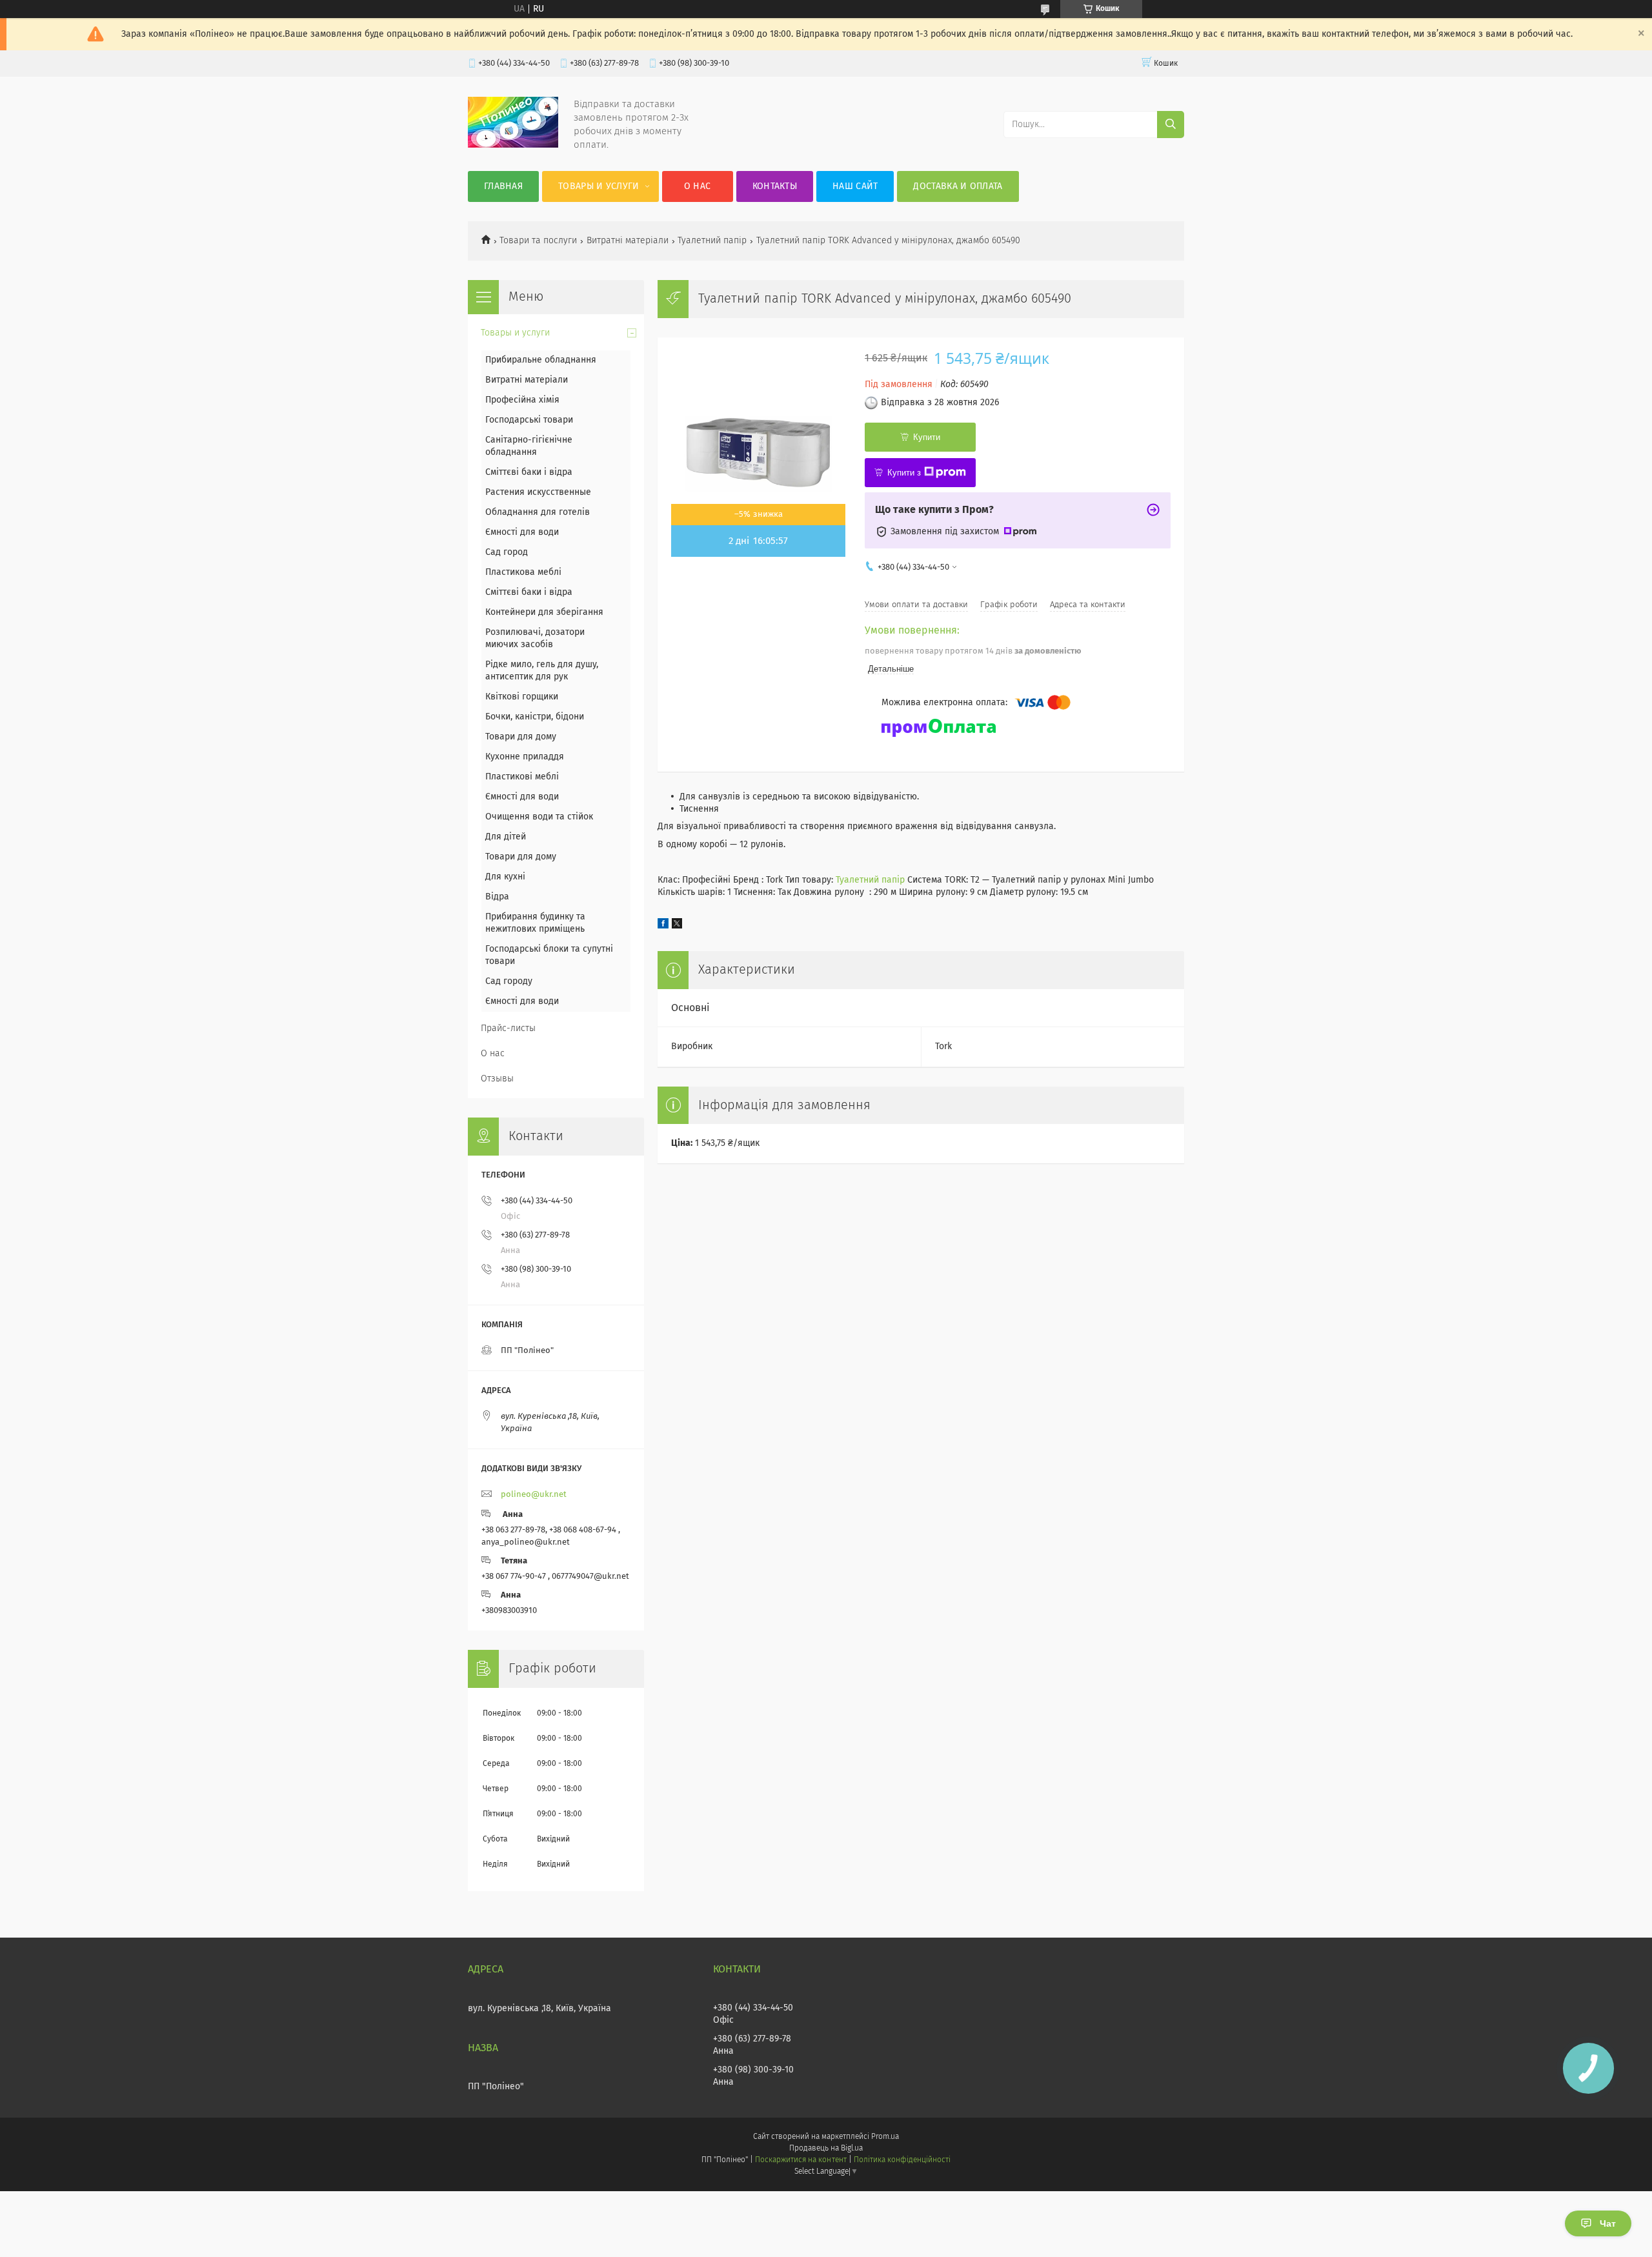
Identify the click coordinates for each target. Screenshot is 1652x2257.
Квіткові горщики (522, 697)
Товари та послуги (538, 241)
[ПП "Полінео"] (513, 145)
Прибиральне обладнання (541, 360)
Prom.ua (885, 2137)
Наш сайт (855, 186)
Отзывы (497, 1079)
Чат (1608, 2223)
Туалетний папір (712, 241)
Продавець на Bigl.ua (826, 2149)
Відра (497, 897)
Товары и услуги (599, 186)
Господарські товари (529, 420)
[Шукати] (1171, 125)
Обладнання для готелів (538, 512)
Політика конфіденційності (902, 2160)
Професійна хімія (522, 400)
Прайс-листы (508, 1028)
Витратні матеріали (628, 241)
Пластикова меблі (523, 572)
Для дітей (506, 837)
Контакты (775, 186)
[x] (677, 926)
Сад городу (509, 981)
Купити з (904, 473)
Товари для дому (521, 737)
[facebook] (663, 926)
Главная (503, 186)
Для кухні (505, 877)
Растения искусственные (538, 492)
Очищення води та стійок (539, 817)
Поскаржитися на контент (801, 2160)
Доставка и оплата (958, 186)
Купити (927, 437)
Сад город (507, 552)
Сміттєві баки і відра (529, 472)
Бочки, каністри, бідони (535, 717)
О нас (698, 186)
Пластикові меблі (522, 777)
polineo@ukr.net (534, 1495)
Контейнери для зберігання (544, 612)
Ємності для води (522, 532)
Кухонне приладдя (525, 757)
